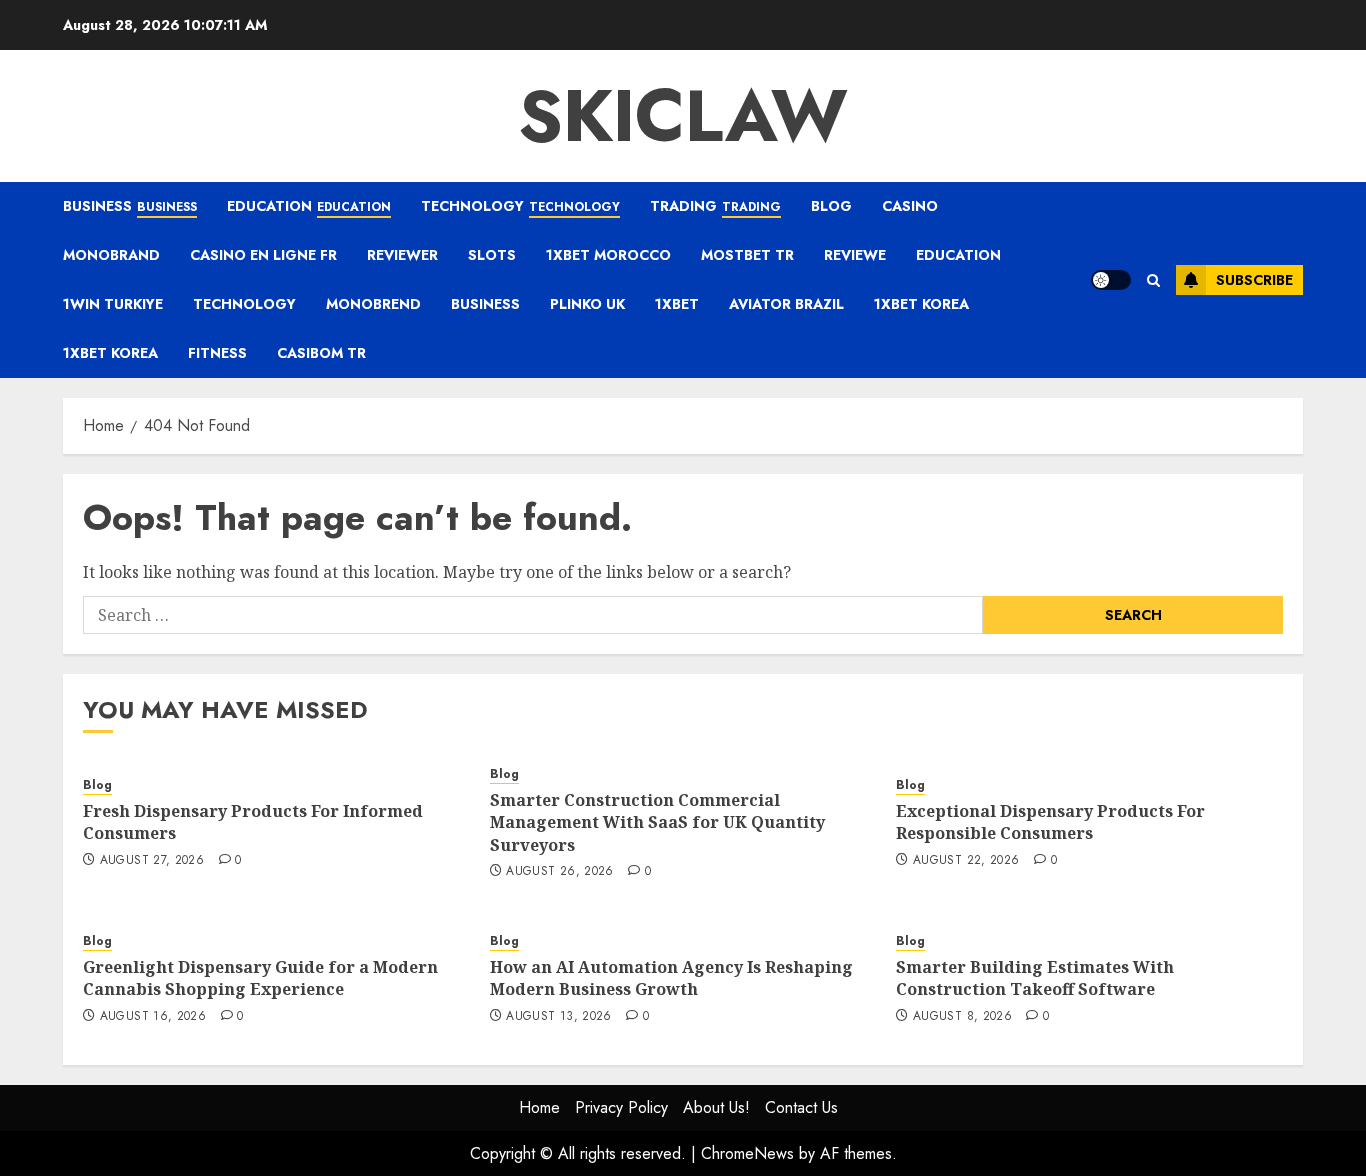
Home (539, 1107)
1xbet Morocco (608, 255)
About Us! (716, 1107)
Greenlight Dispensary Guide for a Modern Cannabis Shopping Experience (260, 978)
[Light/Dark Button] (1111, 280)
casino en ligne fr (263, 255)
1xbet (677, 304)
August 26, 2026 (559, 872)
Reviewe (855, 255)
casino (910, 206)
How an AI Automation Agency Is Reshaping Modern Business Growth (671, 978)
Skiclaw (683, 116)
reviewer (402, 255)
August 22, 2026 (966, 861)
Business (130, 206)
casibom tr (321, 353)
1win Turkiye (113, 304)
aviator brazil (786, 304)
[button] (1153, 280)
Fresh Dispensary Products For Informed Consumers (253, 822)
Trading (715, 206)
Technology (520, 206)
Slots (492, 255)
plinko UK (587, 304)
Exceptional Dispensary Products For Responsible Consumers (1050, 822)
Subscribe (1254, 280)
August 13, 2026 (558, 1017)
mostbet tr (747, 255)
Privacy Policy (621, 1107)
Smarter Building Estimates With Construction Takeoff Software (1035, 978)
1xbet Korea (921, 304)
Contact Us (801, 1107)
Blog (831, 206)
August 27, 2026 (152, 861)
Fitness (217, 353)
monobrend (373, 304)
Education (309, 206)
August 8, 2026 (962, 1017)
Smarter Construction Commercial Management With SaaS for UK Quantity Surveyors (657, 822)
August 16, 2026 (153, 1017)
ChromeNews (747, 1153)
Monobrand (111, 255)
